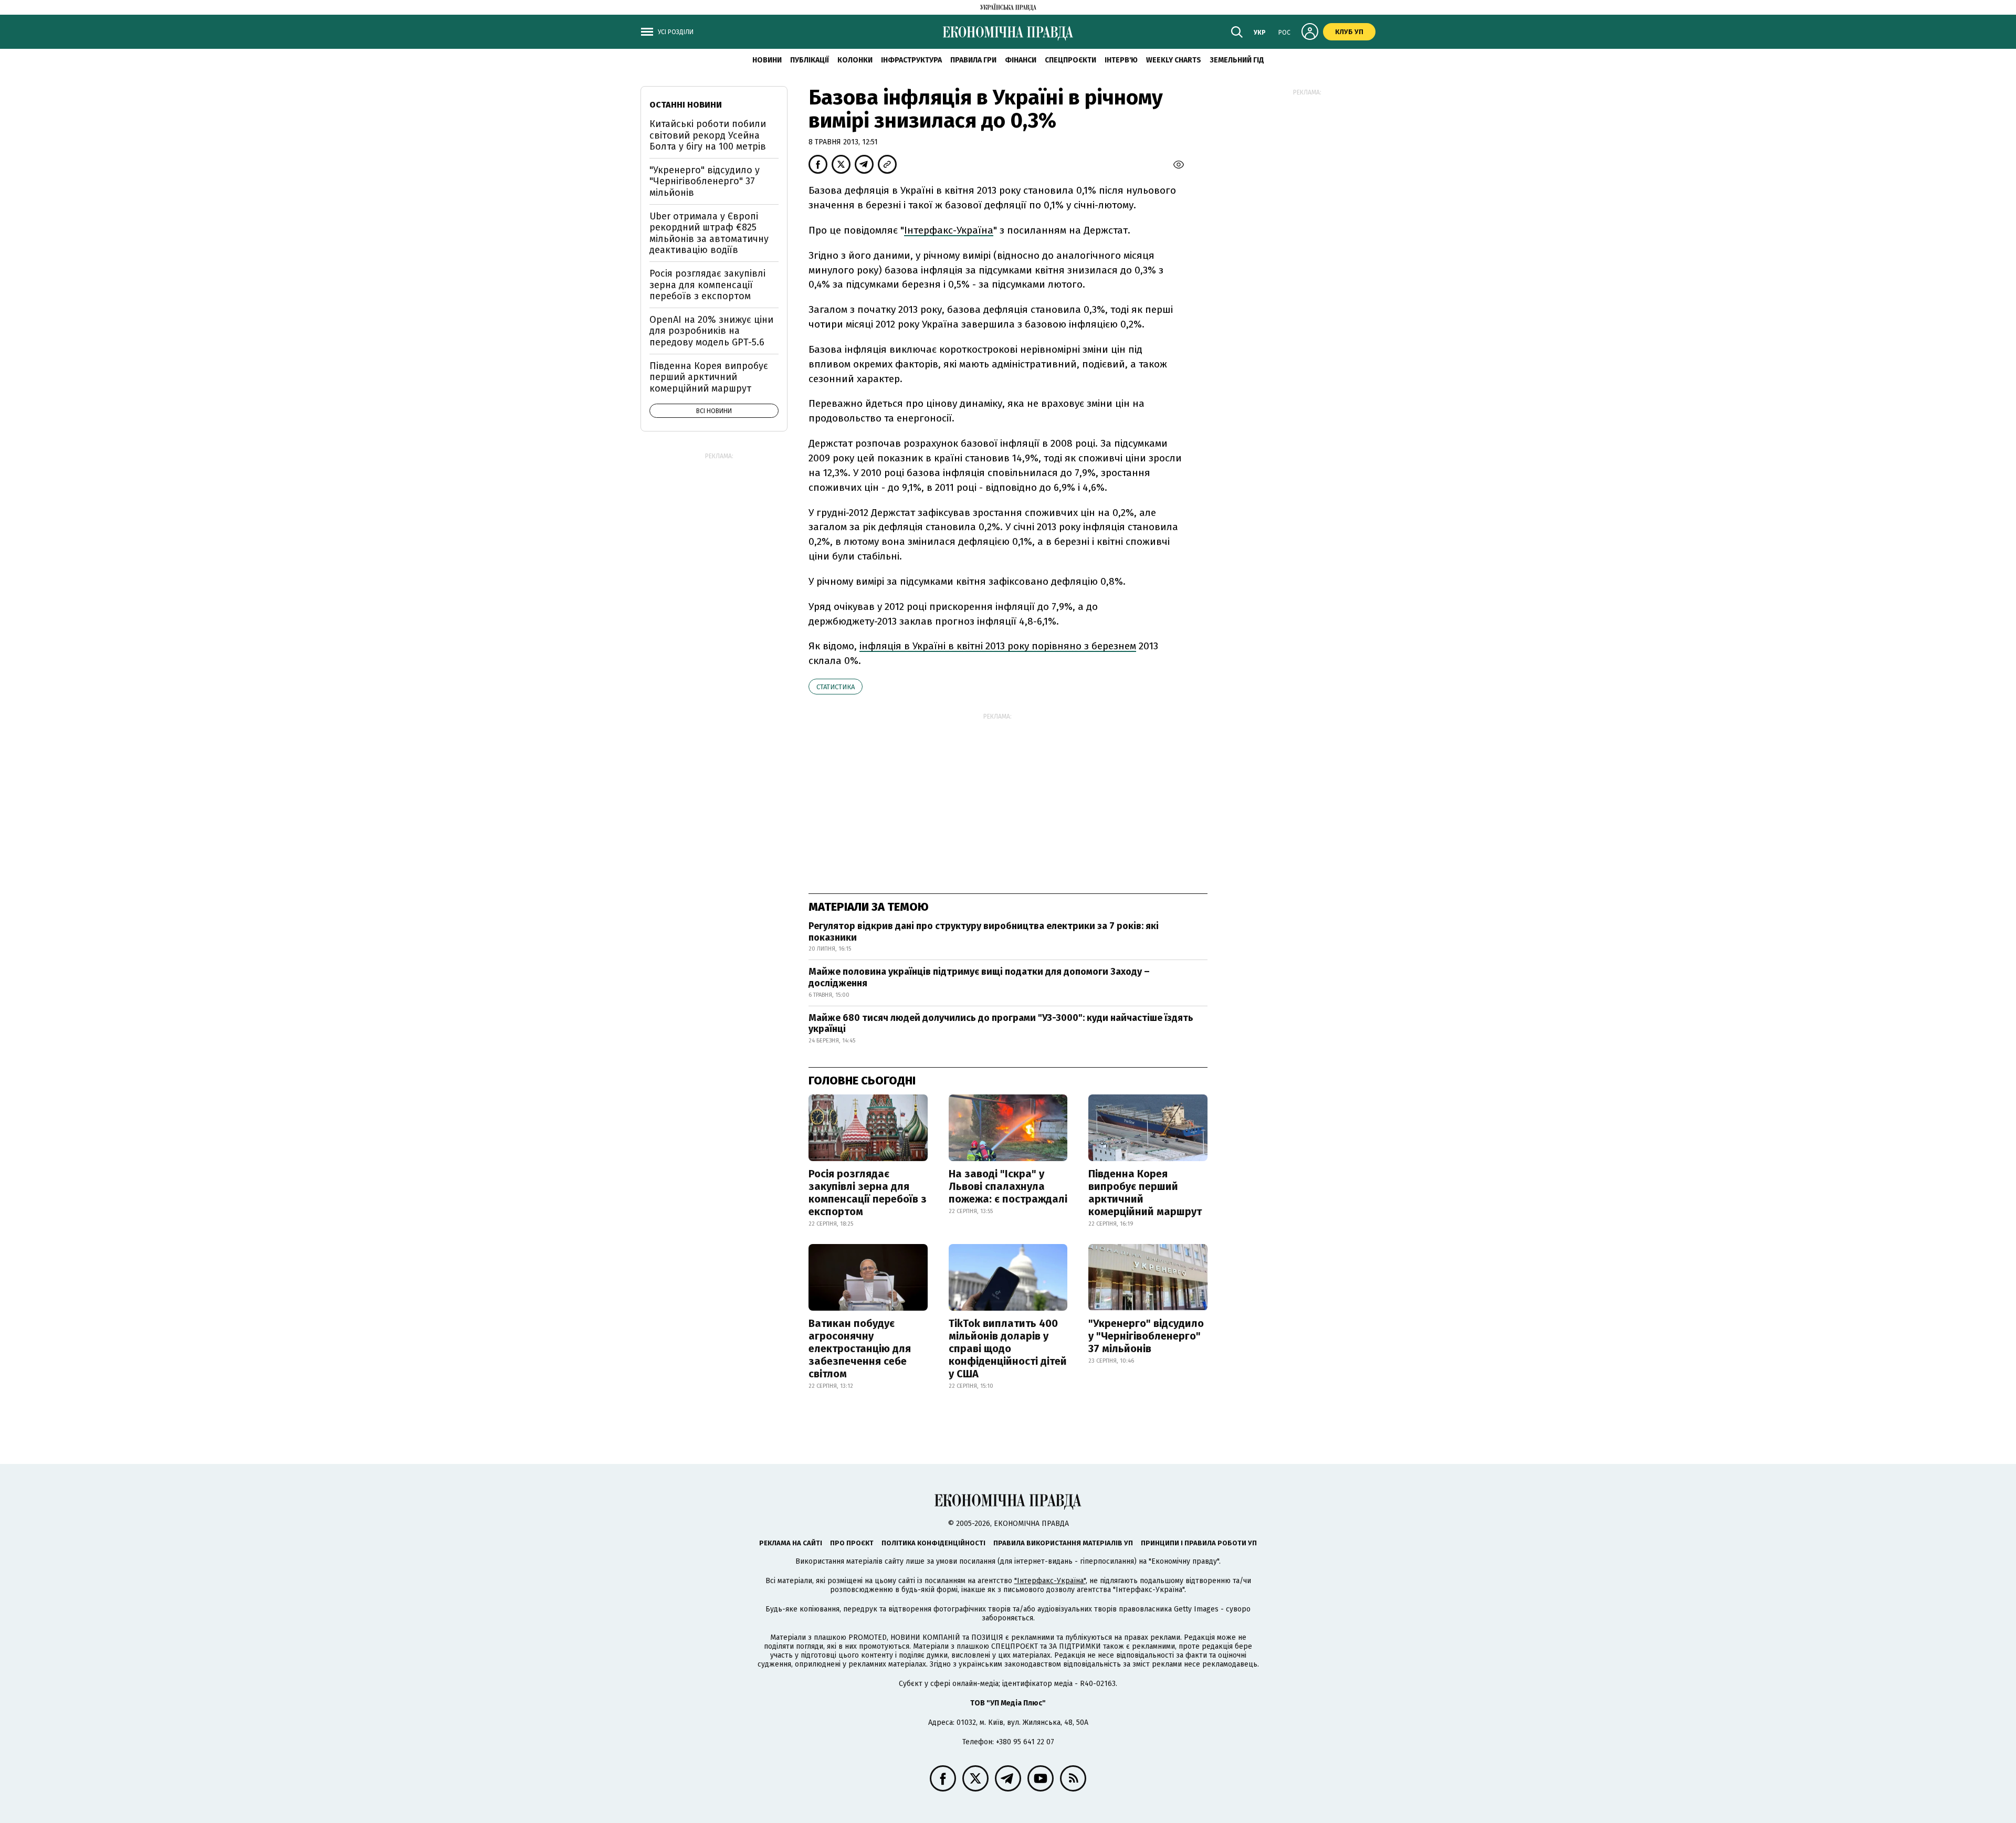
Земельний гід (1237, 60)
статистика (836, 687)
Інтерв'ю (1121, 60)
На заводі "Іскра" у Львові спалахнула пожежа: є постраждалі (1008, 1186)
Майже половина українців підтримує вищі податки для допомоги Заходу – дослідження (979, 977)
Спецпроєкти (1070, 60)
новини (767, 60)
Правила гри (973, 60)
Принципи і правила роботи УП (1199, 1543)
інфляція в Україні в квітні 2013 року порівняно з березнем (998, 646)
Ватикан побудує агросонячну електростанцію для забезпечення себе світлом (860, 1348)
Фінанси (1021, 60)
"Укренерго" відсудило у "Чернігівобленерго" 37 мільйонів (1146, 1336)
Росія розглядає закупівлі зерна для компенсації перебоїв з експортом (868, 1193)
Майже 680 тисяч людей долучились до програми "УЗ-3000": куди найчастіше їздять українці (1001, 1024)
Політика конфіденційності (933, 1543)
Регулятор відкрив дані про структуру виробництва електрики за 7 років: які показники (984, 932)
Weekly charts (1174, 60)
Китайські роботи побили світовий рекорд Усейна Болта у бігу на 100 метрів (708, 135)
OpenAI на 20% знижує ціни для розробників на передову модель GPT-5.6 (711, 331)
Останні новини (686, 105)
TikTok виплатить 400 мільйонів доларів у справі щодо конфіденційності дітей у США (1008, 1348)
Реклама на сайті (791, 1543)
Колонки (855, 60)
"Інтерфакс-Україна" (1050, 1581)
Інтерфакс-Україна (949, 230)
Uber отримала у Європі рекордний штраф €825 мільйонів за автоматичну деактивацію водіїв (709, 233)
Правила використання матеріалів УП (1063, 1543)
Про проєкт (852, 1543)
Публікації (810, 60)
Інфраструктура (911, 60)
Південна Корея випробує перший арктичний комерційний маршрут (1145, 1193)
